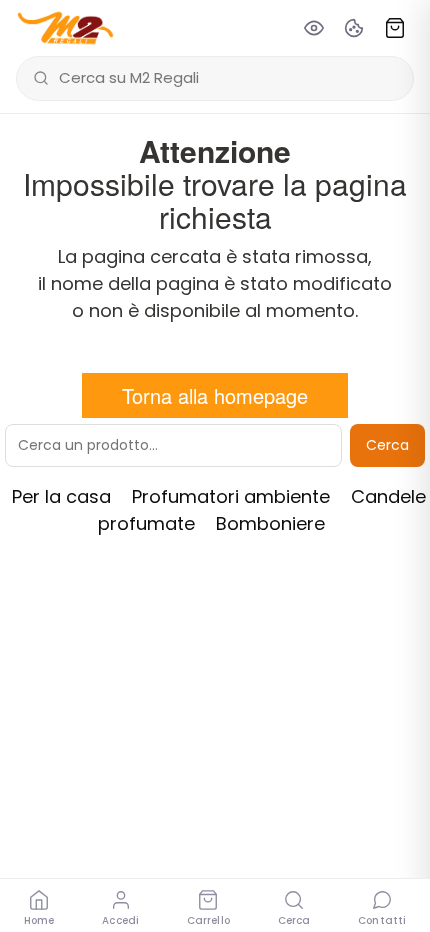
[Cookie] (354, 28)
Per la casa (61, 496)
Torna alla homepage (215, 395)
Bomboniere (270, 523)
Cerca (387, 445)
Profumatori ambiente (231, 496)
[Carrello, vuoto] (395, 28)
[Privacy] (314, 28)
